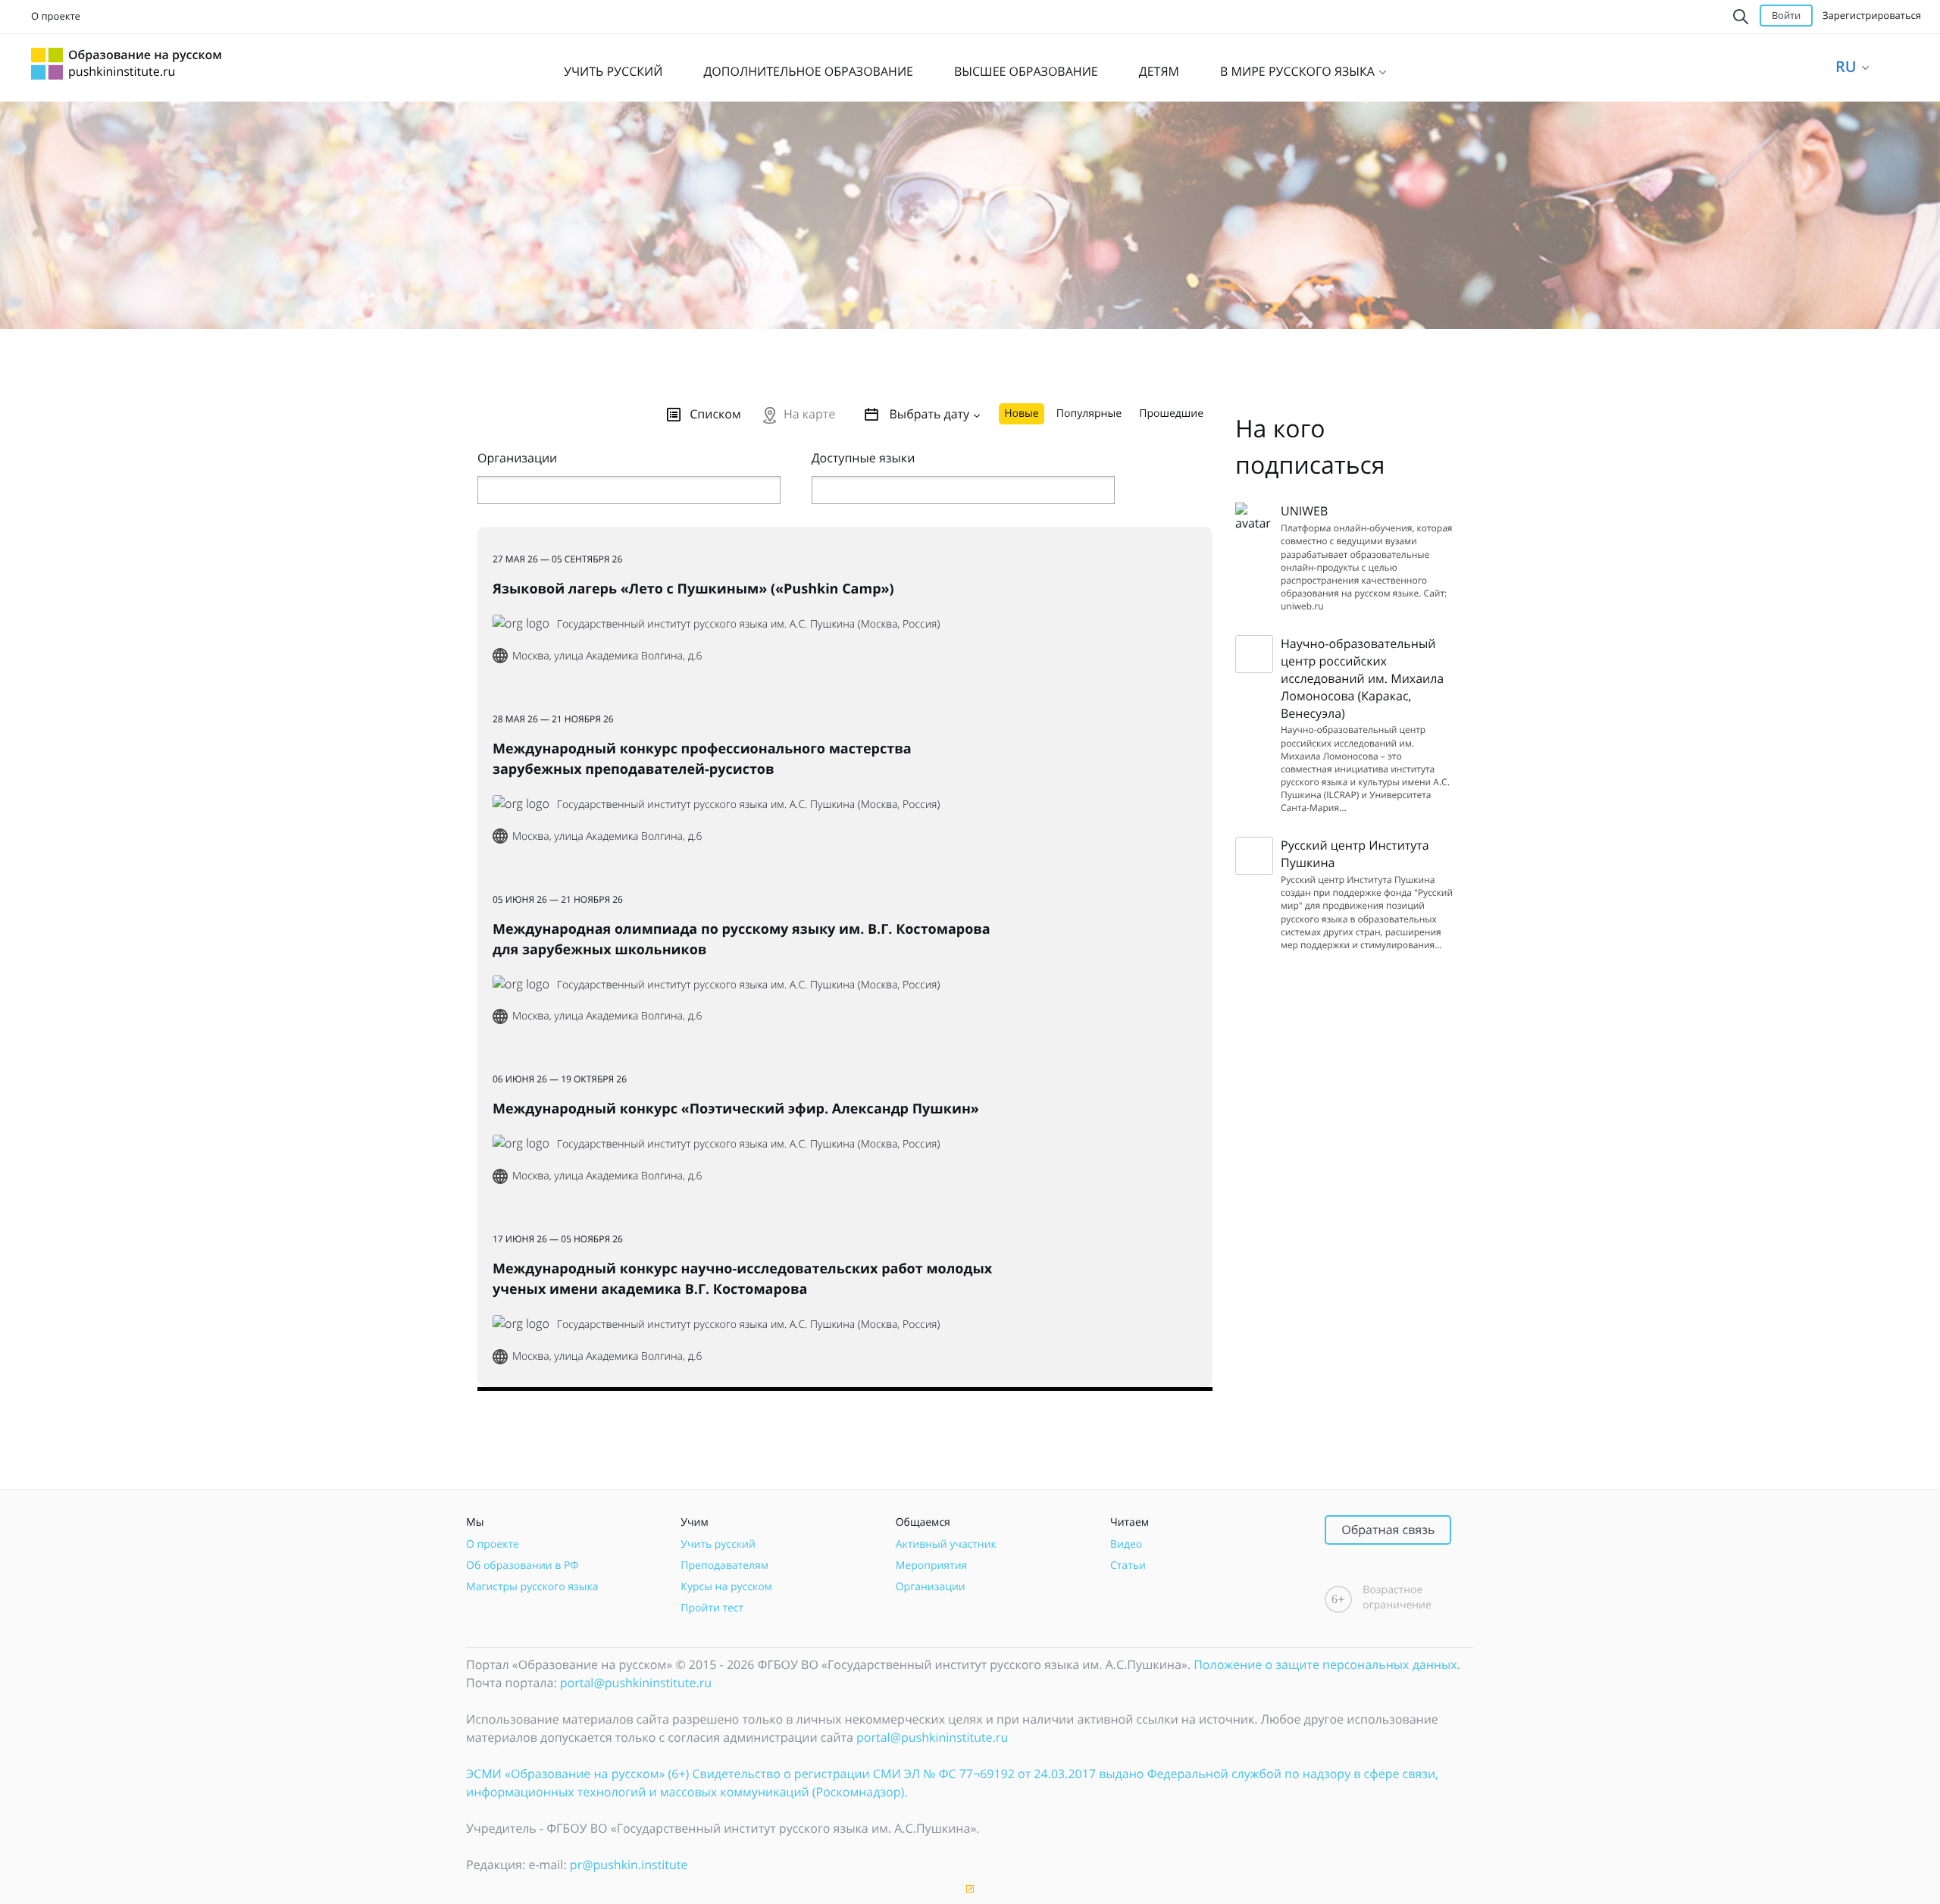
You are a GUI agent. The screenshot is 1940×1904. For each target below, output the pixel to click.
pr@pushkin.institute (629, 1865)
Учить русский (718, 1544)
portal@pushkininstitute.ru (636, 1683)
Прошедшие (1171, 413)
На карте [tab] (809, 414)
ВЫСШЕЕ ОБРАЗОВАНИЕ (1026, 71)
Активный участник (946, 1544)
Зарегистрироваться (1872, 15)
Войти (1786, 15)
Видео (1126, 1544)
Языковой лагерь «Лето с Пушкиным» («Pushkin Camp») (693, 589)
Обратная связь (1388, 1530)
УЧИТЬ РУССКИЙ (613, 71)
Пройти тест (712, 1608)
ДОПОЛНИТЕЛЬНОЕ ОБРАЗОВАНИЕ (808, 71)
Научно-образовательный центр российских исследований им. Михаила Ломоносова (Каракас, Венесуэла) (1362, 678)
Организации (931, 1587)
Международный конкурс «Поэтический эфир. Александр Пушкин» (736, 1109)
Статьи (1128, 1566)
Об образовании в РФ (522, 1566)
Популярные (1089, 413)
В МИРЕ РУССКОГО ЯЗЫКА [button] (1299, 71)
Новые (1021, 413)
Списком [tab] (715, 414)
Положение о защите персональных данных (1325, 1664)
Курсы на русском (726, 1587)
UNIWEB (1304, 511)
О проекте (56, 16)
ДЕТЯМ (1159, 71)
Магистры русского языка (532, 1587)
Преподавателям (724, 1566)
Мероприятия (932, 1566)
